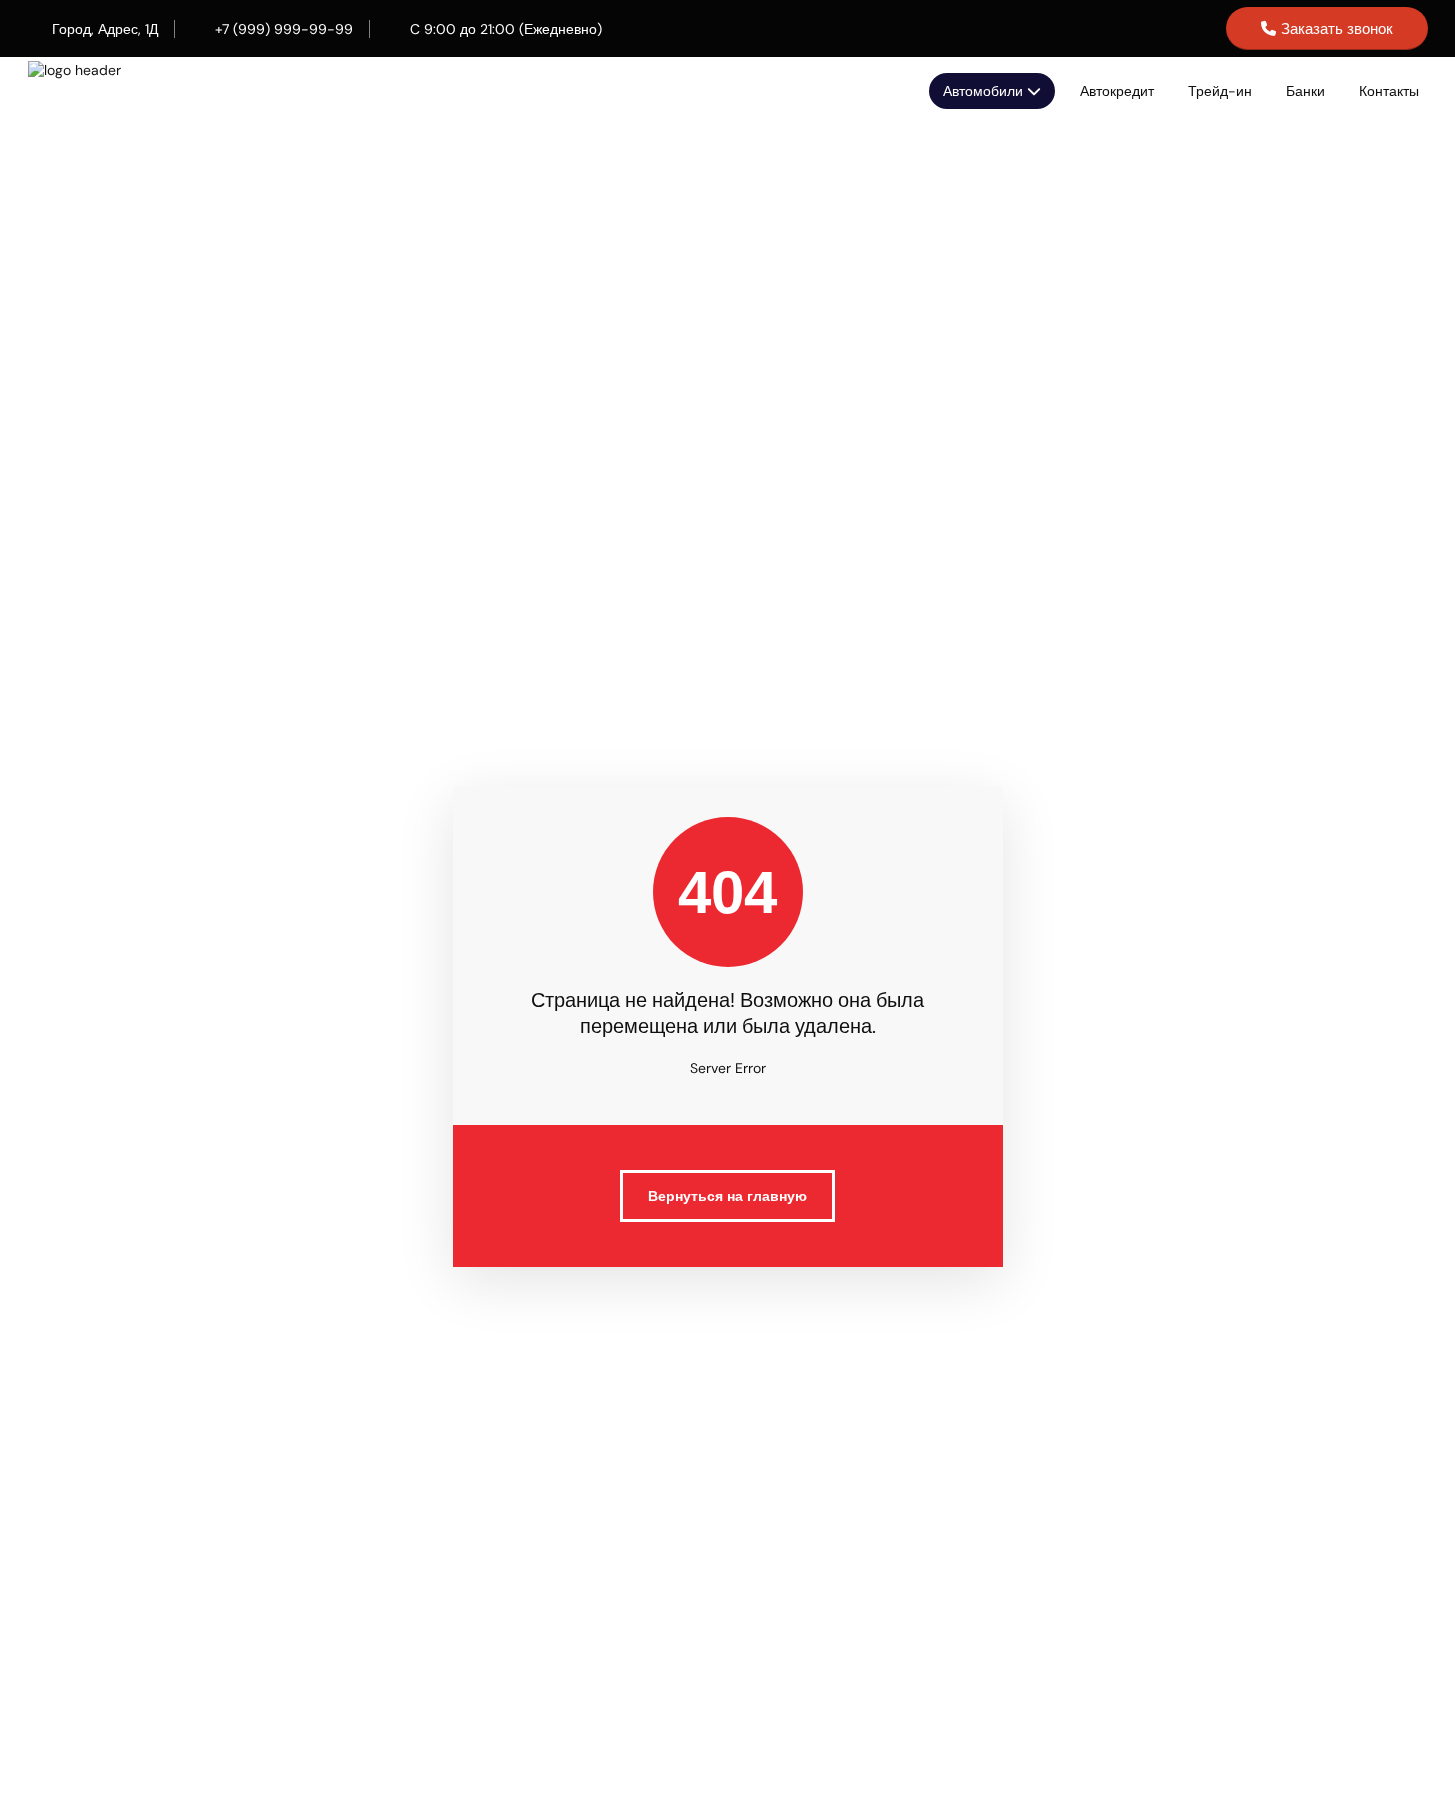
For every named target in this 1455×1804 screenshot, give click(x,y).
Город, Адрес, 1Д (105, 29)
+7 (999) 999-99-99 (284, 29)
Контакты (1389, 91)
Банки (1305, 91)
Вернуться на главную (727, 1196)
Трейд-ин (1220, 91)
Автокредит (1117, 91)
